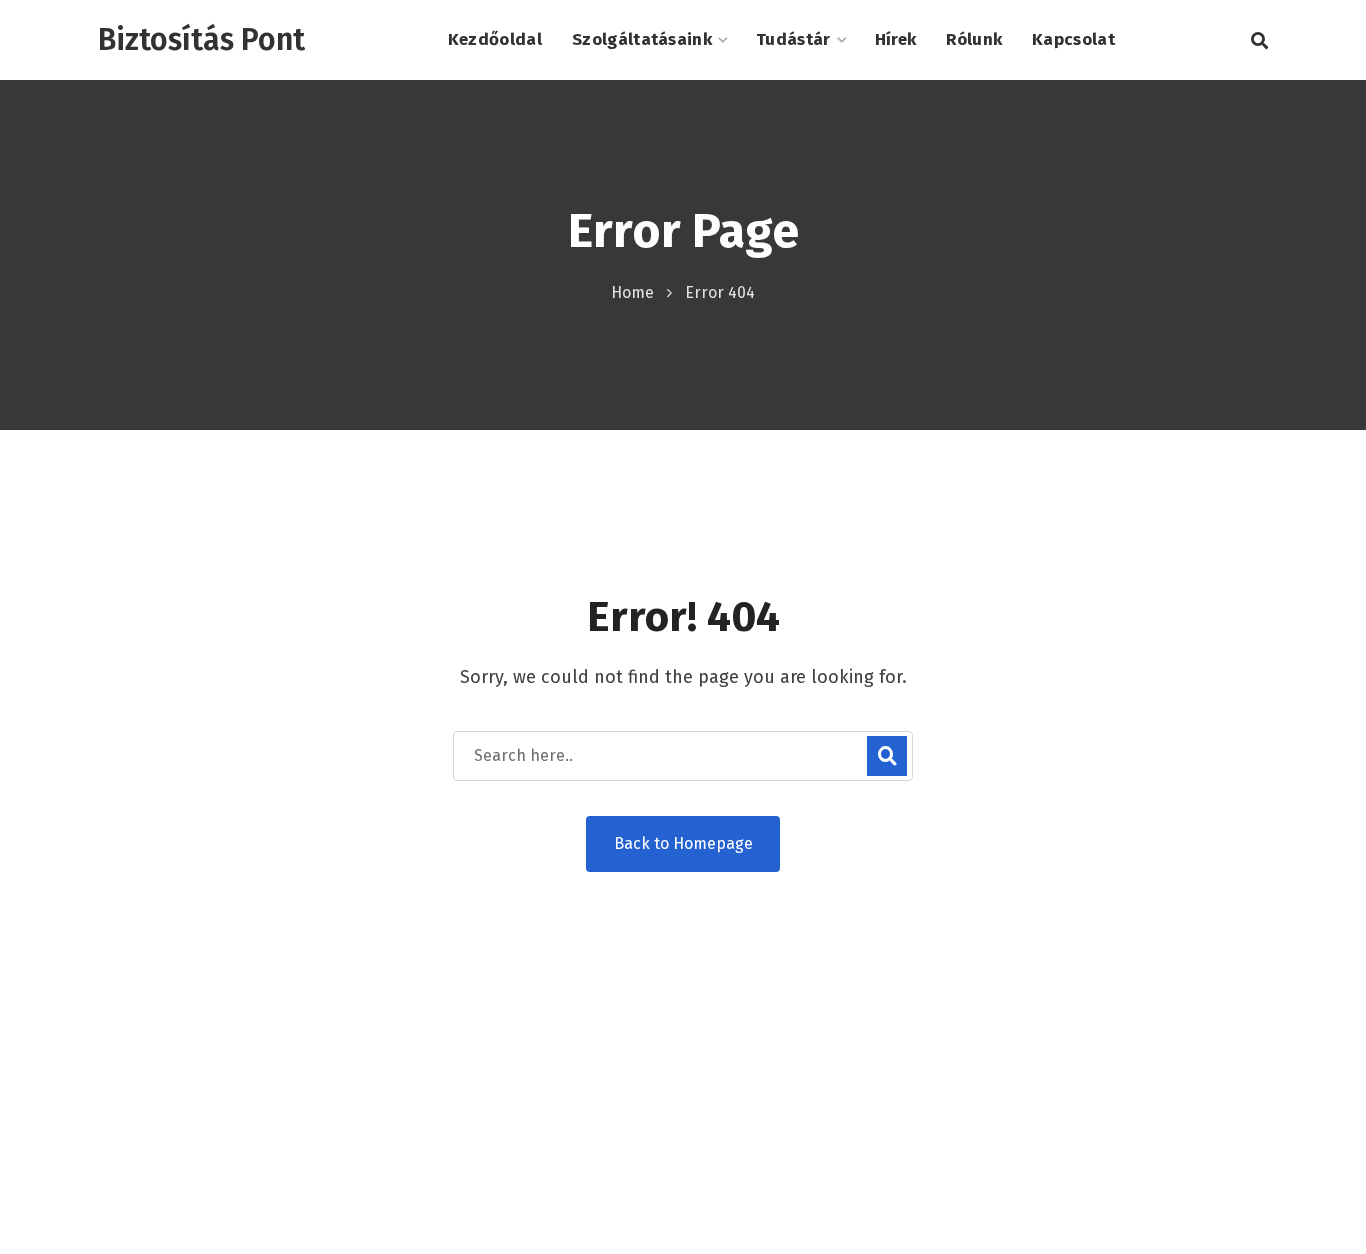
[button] (1259, 40)
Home (632, 292)
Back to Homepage (683, 843)
